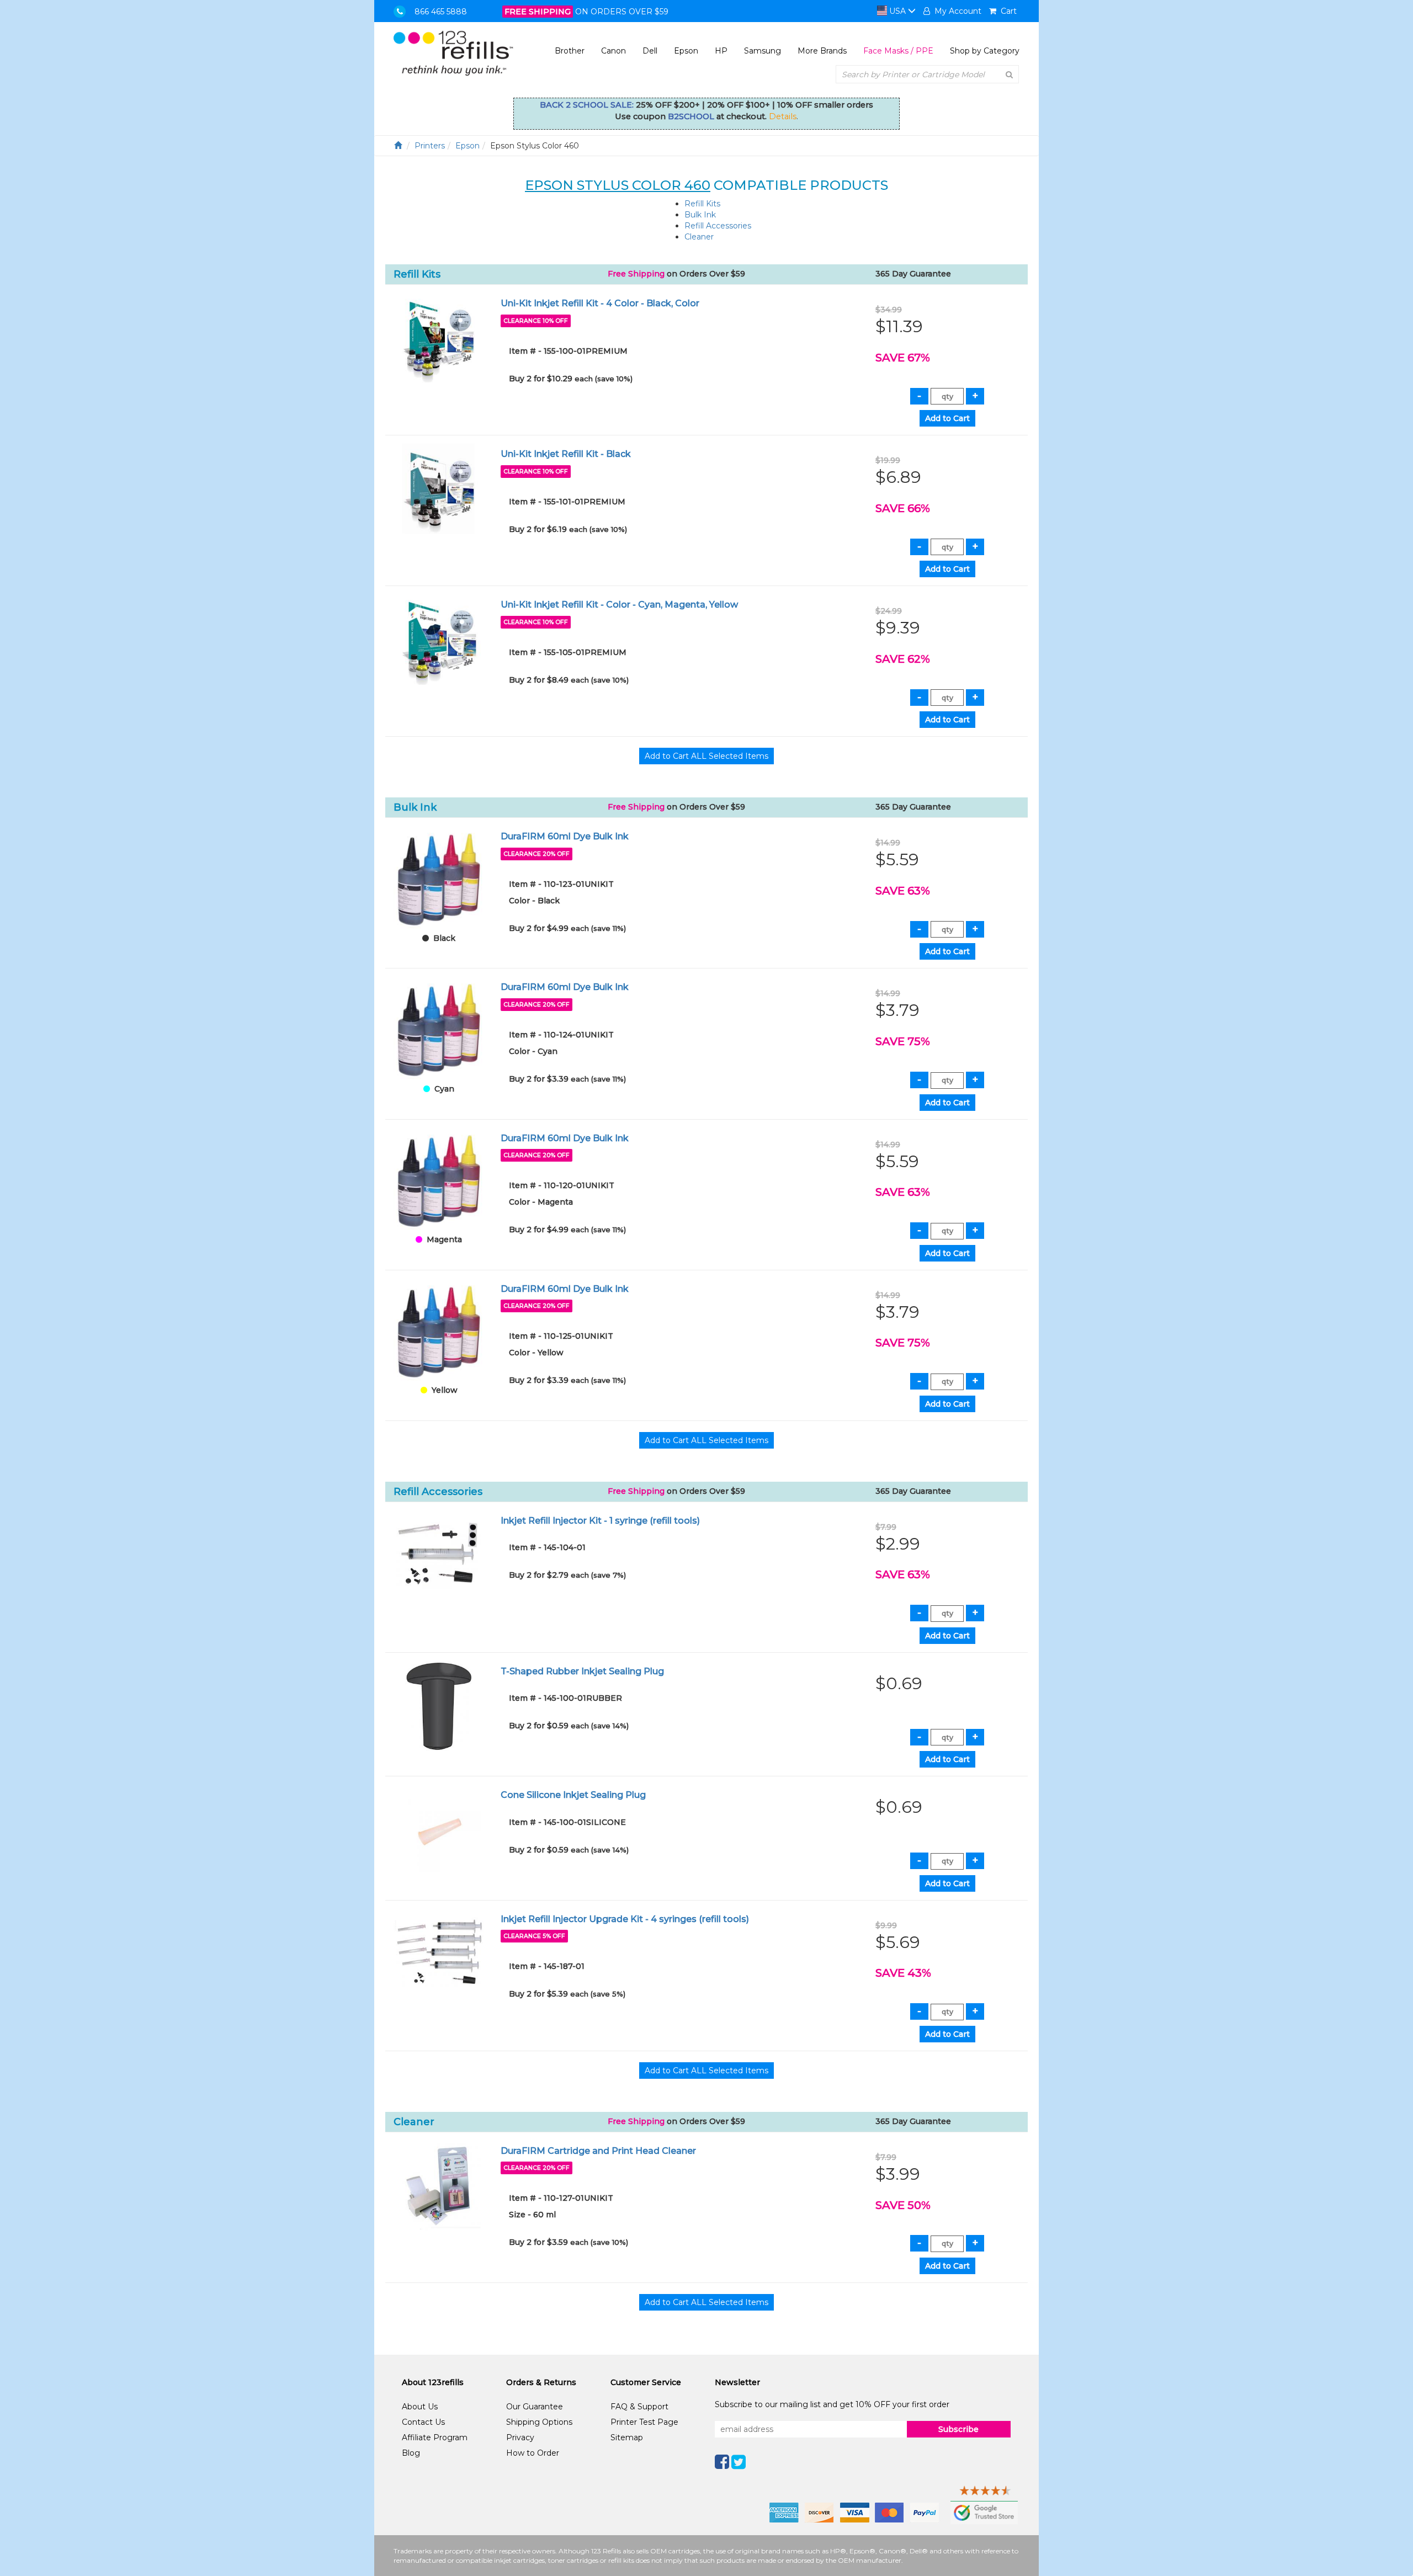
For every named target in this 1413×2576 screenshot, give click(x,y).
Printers (430, 146)
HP (721, 51)
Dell (650, 51)
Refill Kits (702, 204)
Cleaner (699, 237)
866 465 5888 (441, 12)
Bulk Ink (700, 215)
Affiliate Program (435, 2437)
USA (897, 11)
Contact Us (423, 2422)
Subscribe (958, 2429)
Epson (686, 51)
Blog (411, 2453)
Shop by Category (985, 51)
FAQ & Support (639, 2407)
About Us (420, 2407)
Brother (570, 51)
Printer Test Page (644, 2422)
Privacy (520, 2437)
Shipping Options (539, 2422)
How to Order (533, 2453)
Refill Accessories (718, 226)
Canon (613, 51)
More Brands (822, 51)
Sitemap (627, 2437)
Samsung (763, 51)
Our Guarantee (535, 2407)
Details (783, 116)
